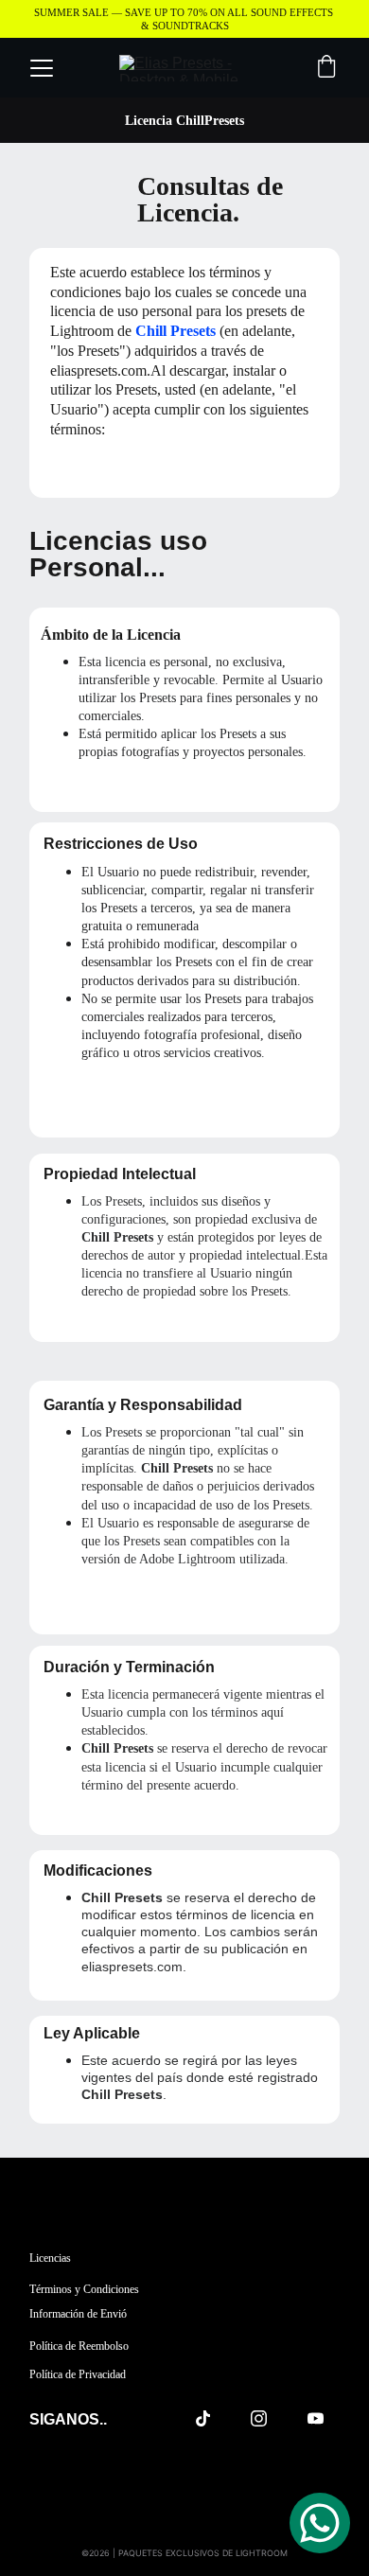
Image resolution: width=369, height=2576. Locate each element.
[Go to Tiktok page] (212, 2418)
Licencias (50, 2258)
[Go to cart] (326, 68)
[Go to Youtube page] (316, 2418)
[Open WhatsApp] (320, 2523)
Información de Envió (78, 2314)
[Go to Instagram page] (268, 2418)
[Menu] (42, 68)
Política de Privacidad (78, 2374)
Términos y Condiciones (84, 2289)
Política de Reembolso (79, 2346)
